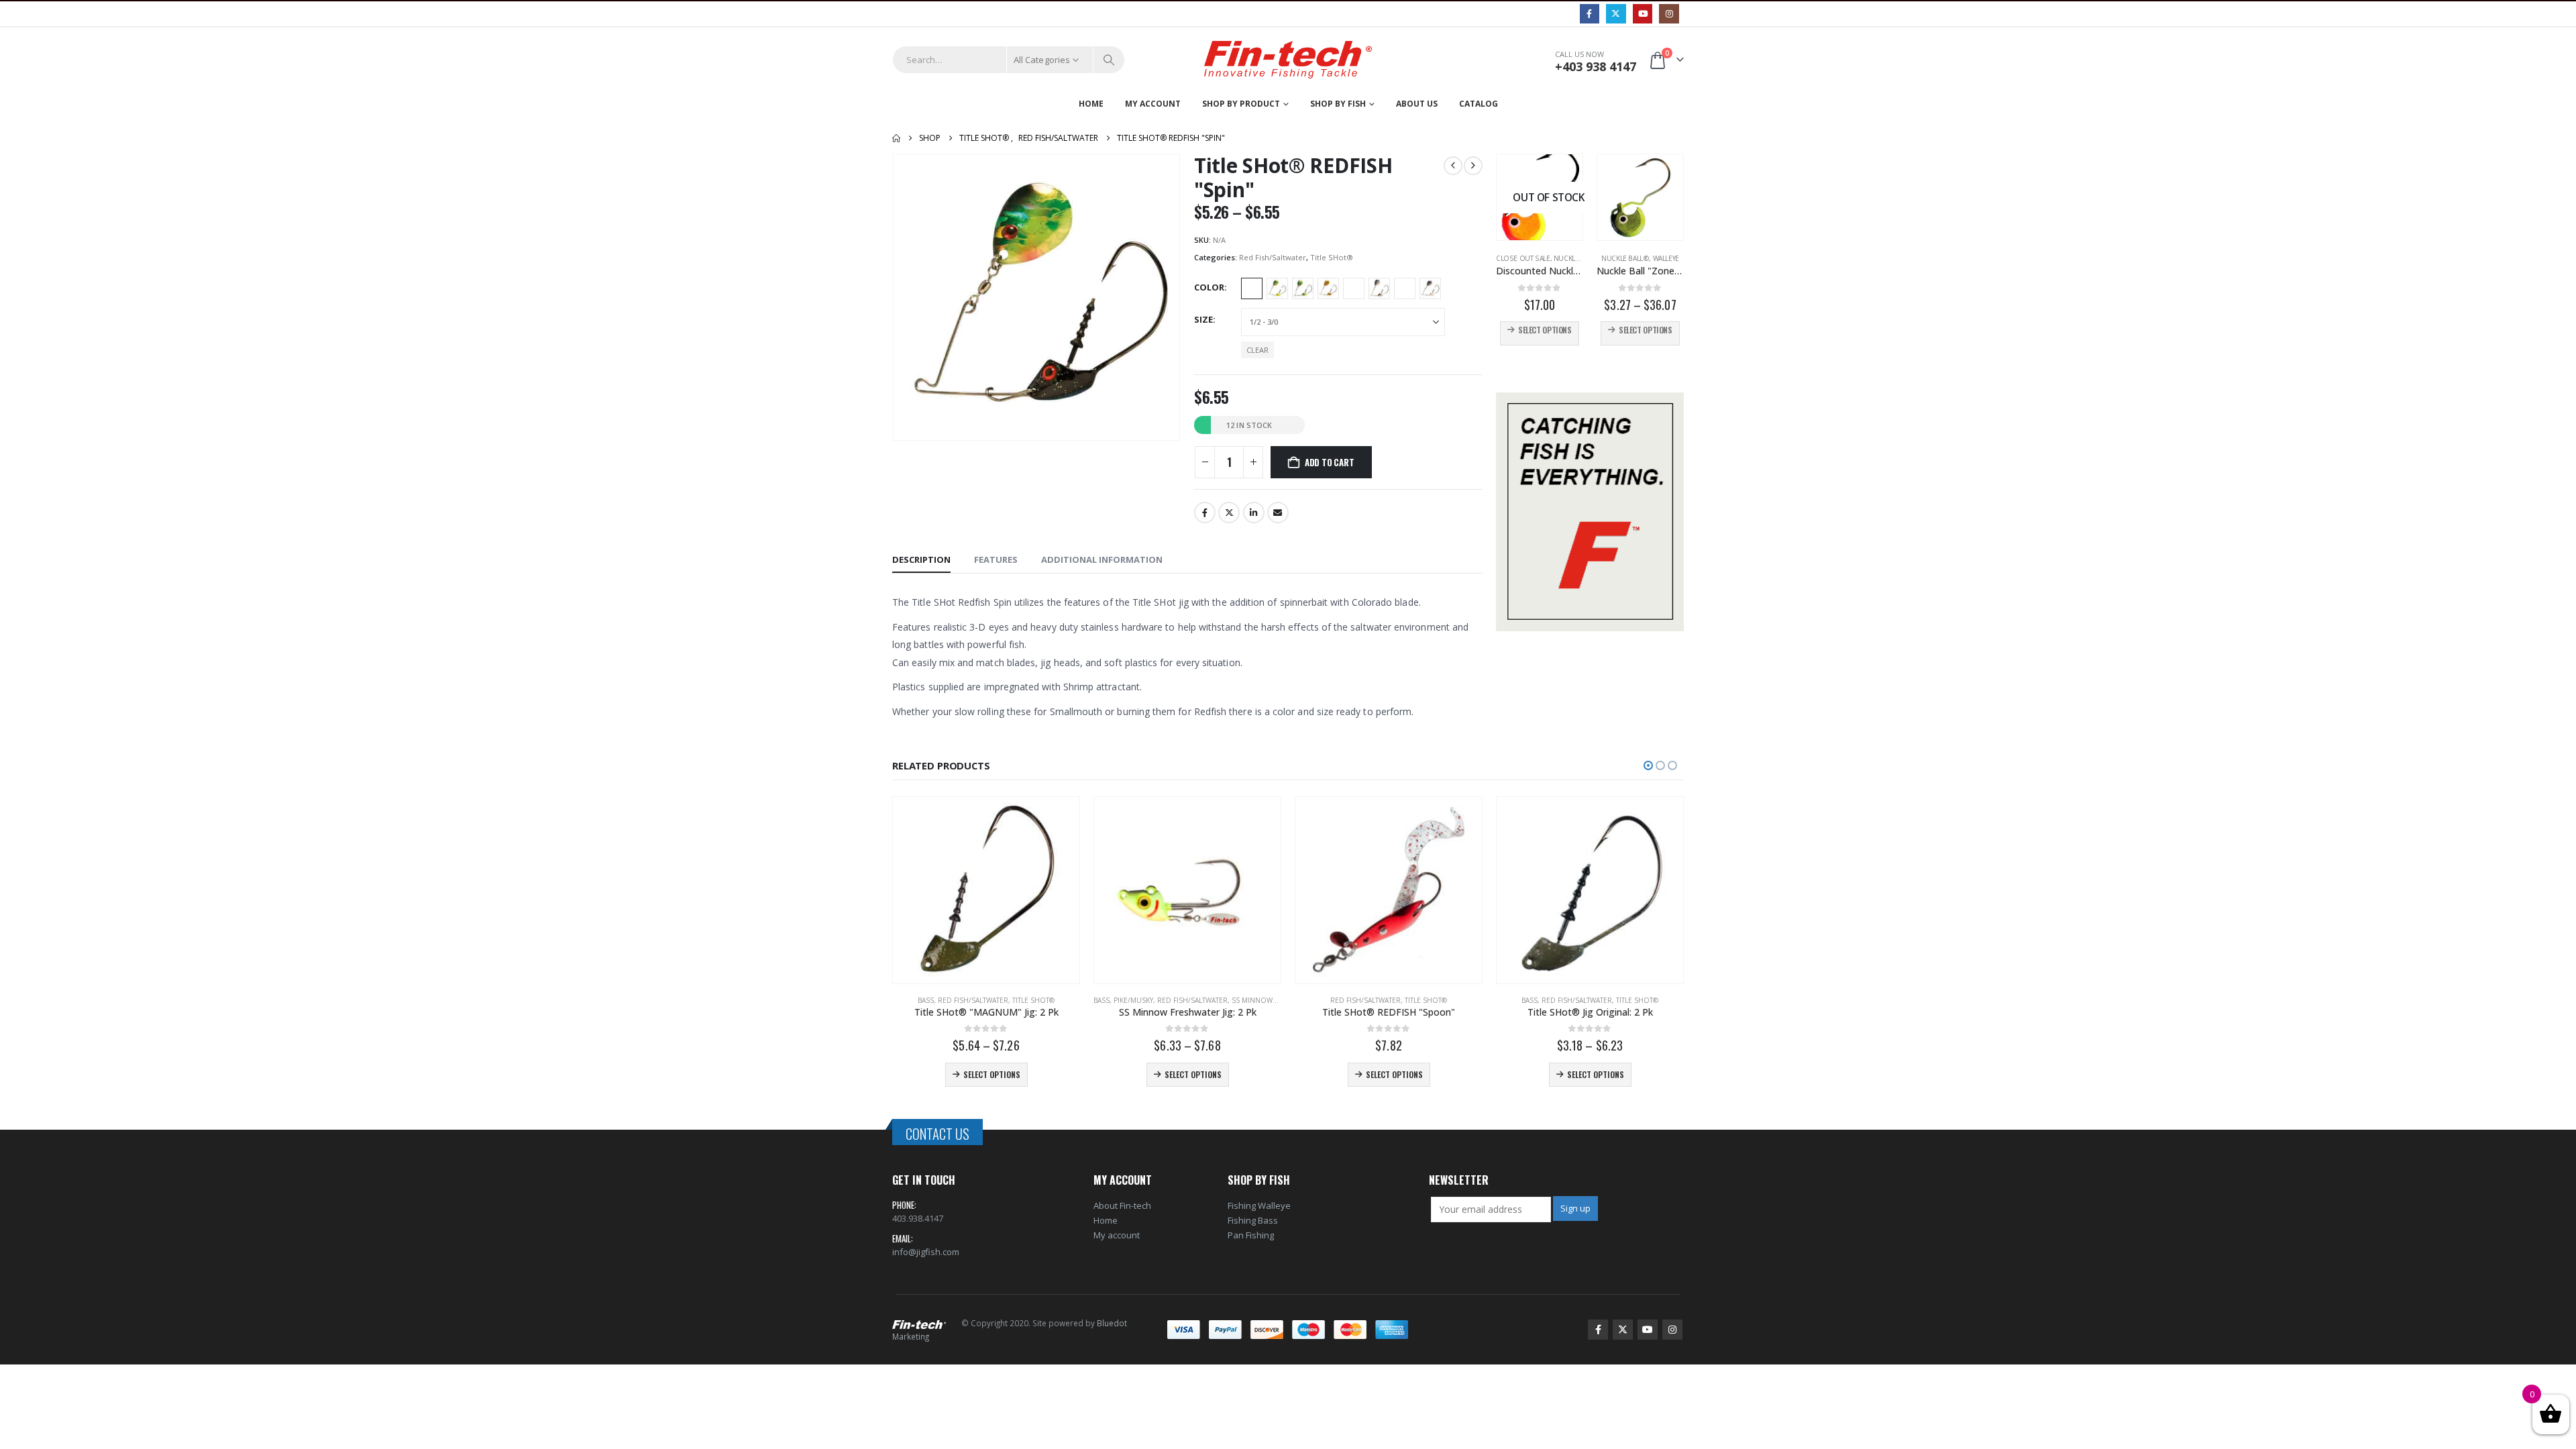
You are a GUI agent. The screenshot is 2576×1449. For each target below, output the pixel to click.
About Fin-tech (1122, 1205)
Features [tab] (996, 559)
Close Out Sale (1523, 258)
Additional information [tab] (1102, 559)
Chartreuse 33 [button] (1277, 288)
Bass (926, 1000)
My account (1117, 1235)
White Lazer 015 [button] (1430, 288)
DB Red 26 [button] (1354, 288)
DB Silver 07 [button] (1379, 288)
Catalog (1479, 104)
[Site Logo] (1288, 60)
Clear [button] (1257, 350)
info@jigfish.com (926, 1252)
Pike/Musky (1133, 1000)
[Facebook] (1590, 14)
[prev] (1453, 166)
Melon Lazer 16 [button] (1405, 288)
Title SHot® (1332, 257)
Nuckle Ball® (1577, 258)
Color (1209, 287)
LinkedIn (1254, 513)
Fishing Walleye (1259, 1205)
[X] (1616, 14)
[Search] (1109, 60)
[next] (1473, 166)
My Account (1153, 104)
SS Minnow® (1255, 1000)
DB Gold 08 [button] (1328, 288)
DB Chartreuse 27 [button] (1303, 288)
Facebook (1205, 513)
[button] (1648, 765)
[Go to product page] (1640, 197)
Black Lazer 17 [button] (1252, 288)
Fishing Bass (1253, 1220)
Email (1278, 513)
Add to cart (1330, 462)
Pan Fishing (1251, 1235)
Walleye (1666, 258)
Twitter (1229, 513)
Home (1091, 104)
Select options (1545, 330)
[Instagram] (1669, 14)
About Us (1417, 104)
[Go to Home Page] (896, 138)
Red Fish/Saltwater (1273, 257)
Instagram (1672, 1330)
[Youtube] (1643, 14)
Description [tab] (921, 559)
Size (1203, 319)
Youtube (1648, 1330)
